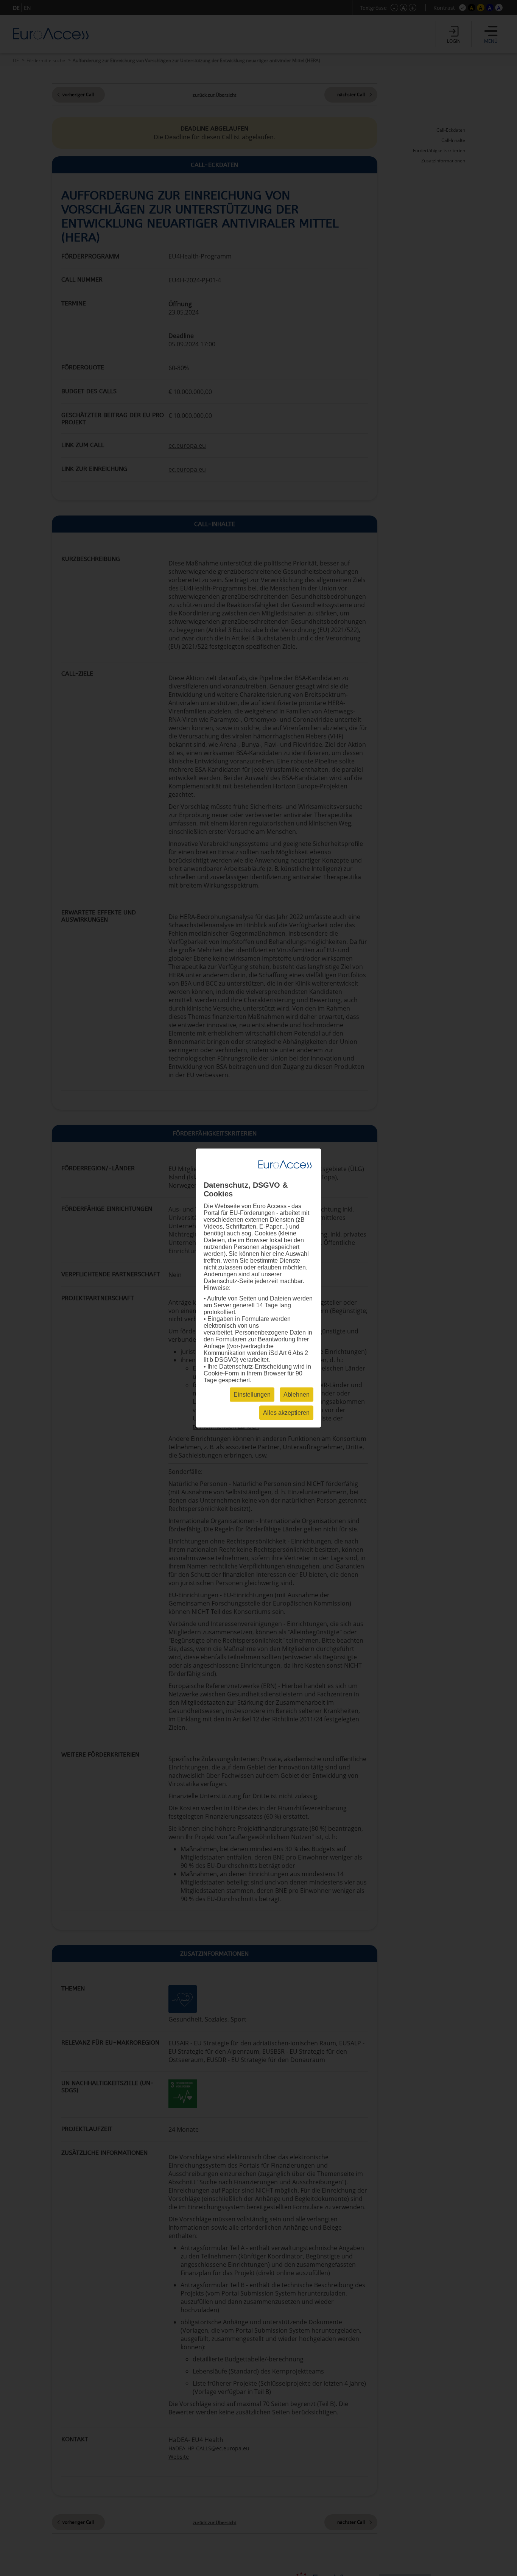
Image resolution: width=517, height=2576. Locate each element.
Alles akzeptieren (286, 1413)
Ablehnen (297, 1395)
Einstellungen (252, 1395)
